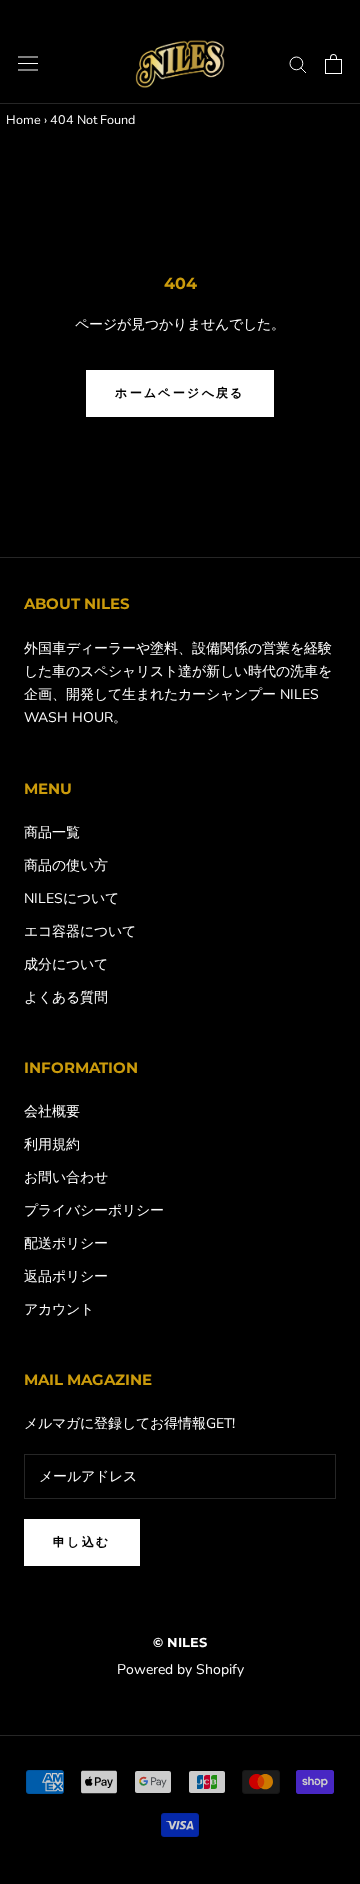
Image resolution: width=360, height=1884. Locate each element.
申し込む (82, 1541)
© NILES (180, 1642)
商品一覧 (52, 832)
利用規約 (52, 1144)
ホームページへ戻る (180, 392)
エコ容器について (80, 931)
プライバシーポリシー (94, 1210)
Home (23, 119)
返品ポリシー (66, 1276)
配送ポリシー (66, 1243)
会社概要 (52, 1111)
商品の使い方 (66, 865)
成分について (66, 964)
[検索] (298, 63)
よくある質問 (66, 997)
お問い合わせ (66, 1177)
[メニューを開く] (28, 63)
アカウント (59, 1309)
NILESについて (71, 898)
